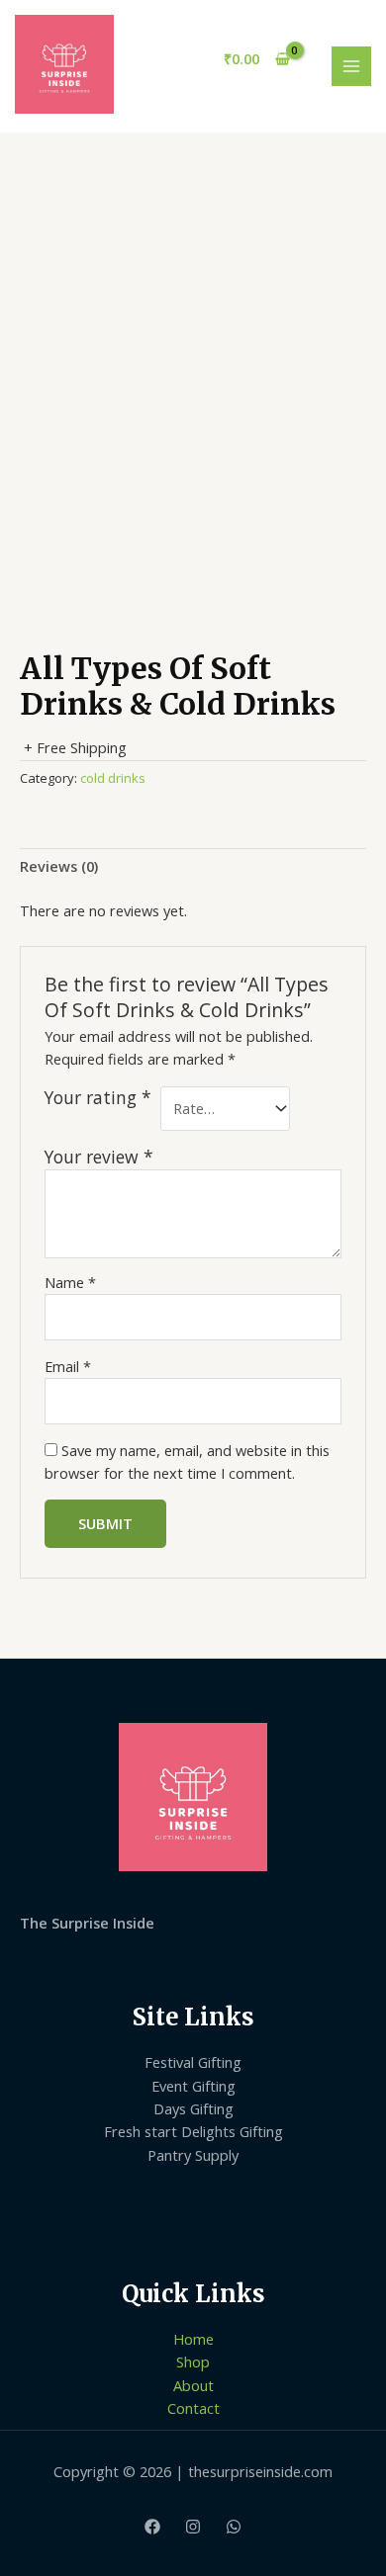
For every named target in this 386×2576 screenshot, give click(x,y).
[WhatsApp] (234, 2527)
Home (193, 2339)
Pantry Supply (193, 2155)
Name (70, 1282)
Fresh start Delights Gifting (193, 2131)
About (193, 2385)
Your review (99, 1157)
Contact (193, 2408)
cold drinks (113, 778)
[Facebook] (152, 2527)
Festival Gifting (193, 2062)
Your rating (98, 1098)
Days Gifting (193, 2108)
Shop (193, 2361)
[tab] (193, 867)
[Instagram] (193, 2527)
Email (68, 1366)
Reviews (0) (59, 866)
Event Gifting (193, 2086)
